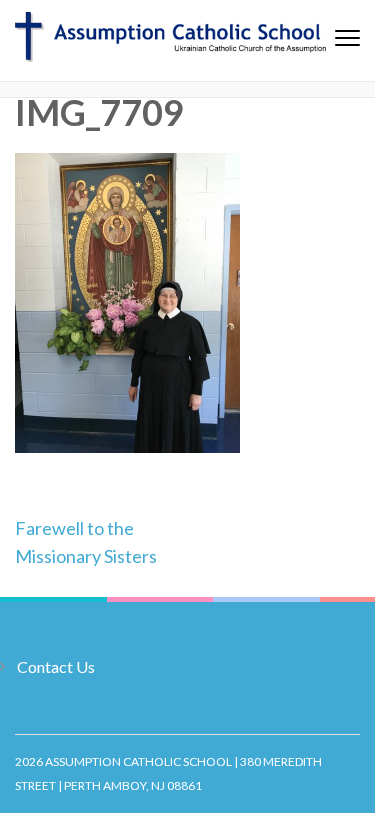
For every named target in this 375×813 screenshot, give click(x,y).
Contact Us (56, 666)
